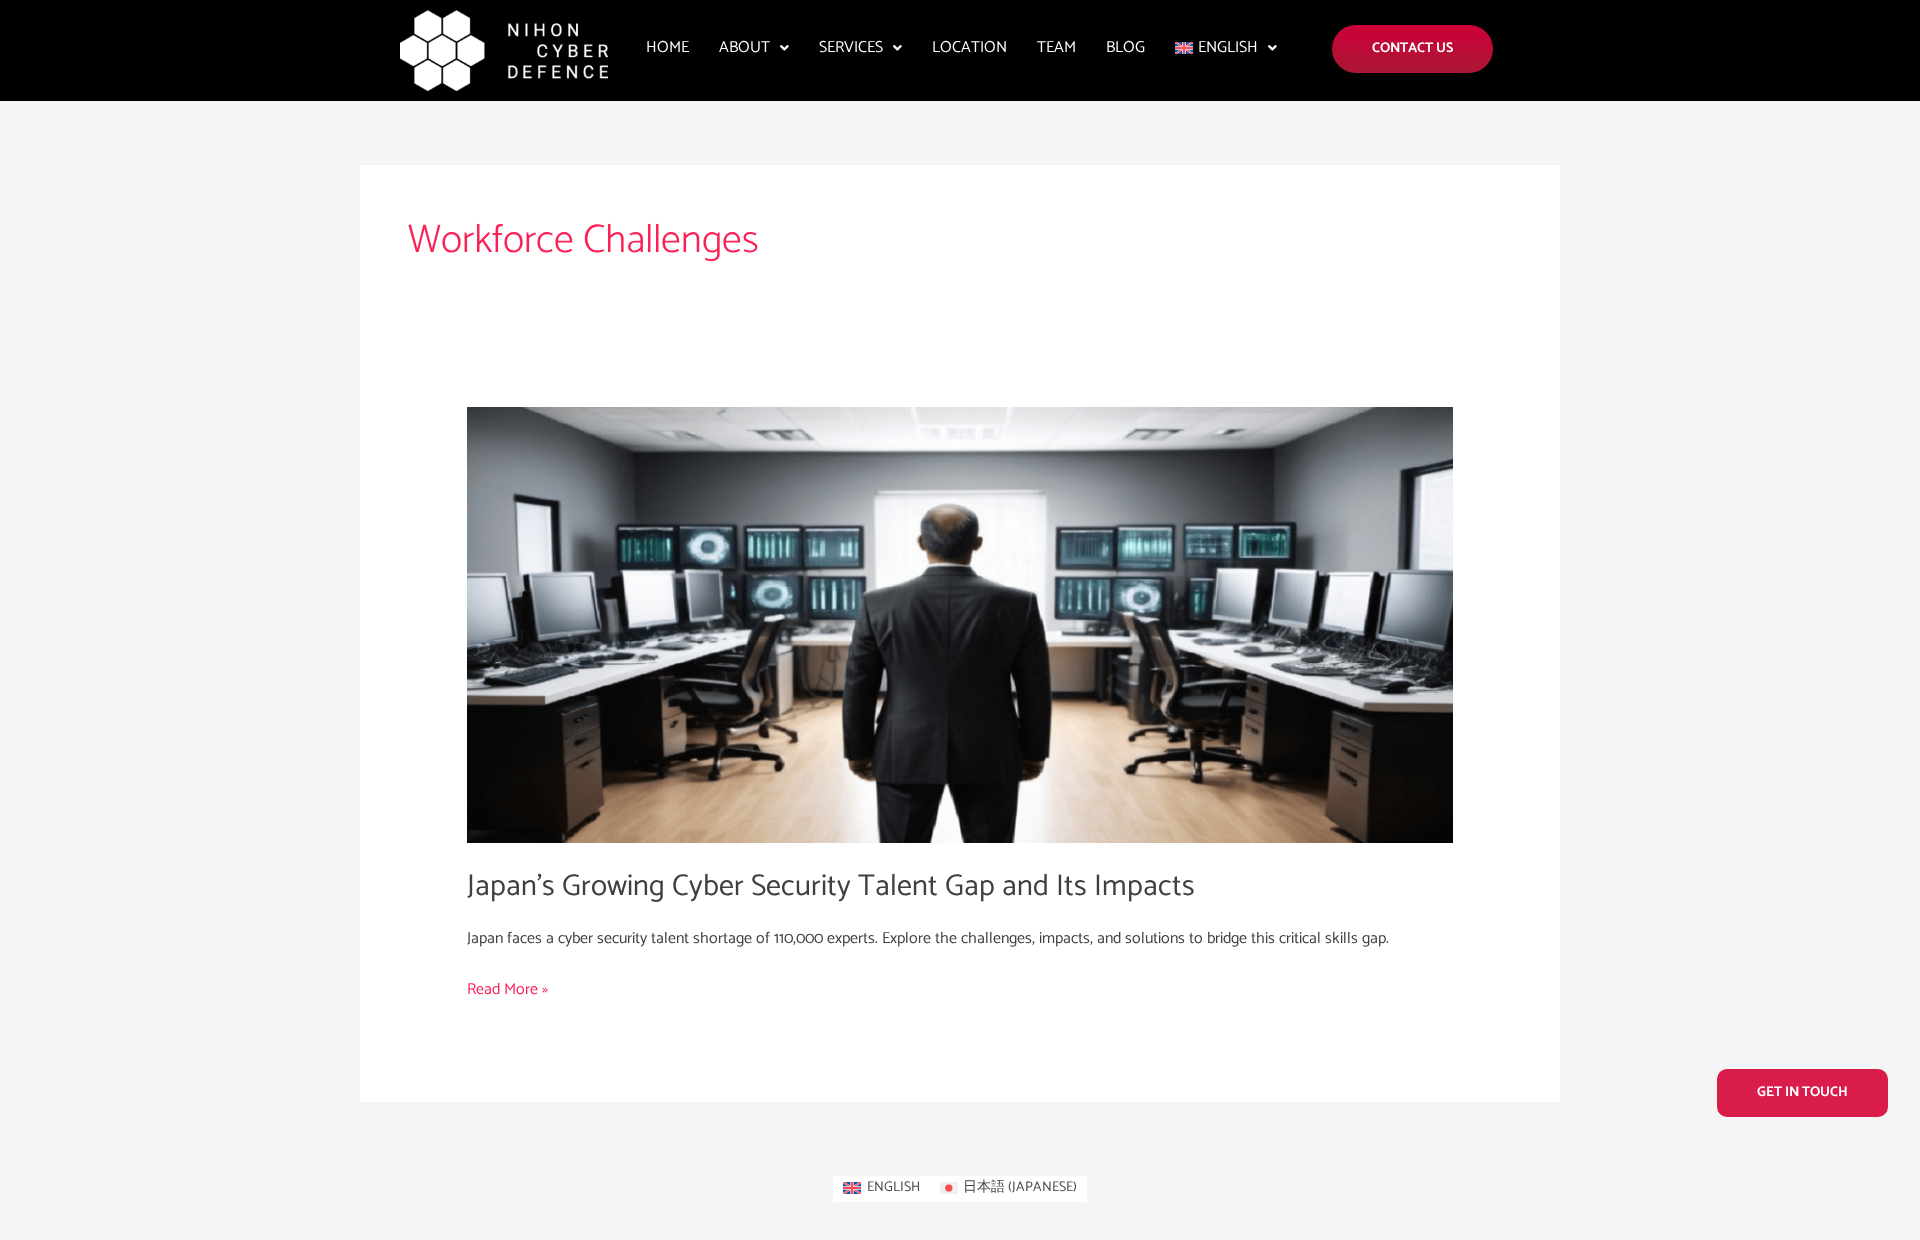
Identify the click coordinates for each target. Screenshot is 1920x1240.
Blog (1125, 47)
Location (969, 47)
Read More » (507, 989)
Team (1056, 47)
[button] (754, 48)
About (744, 47)
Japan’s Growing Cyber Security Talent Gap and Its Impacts (831, 886)
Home (667, 47)
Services (851, 47)
